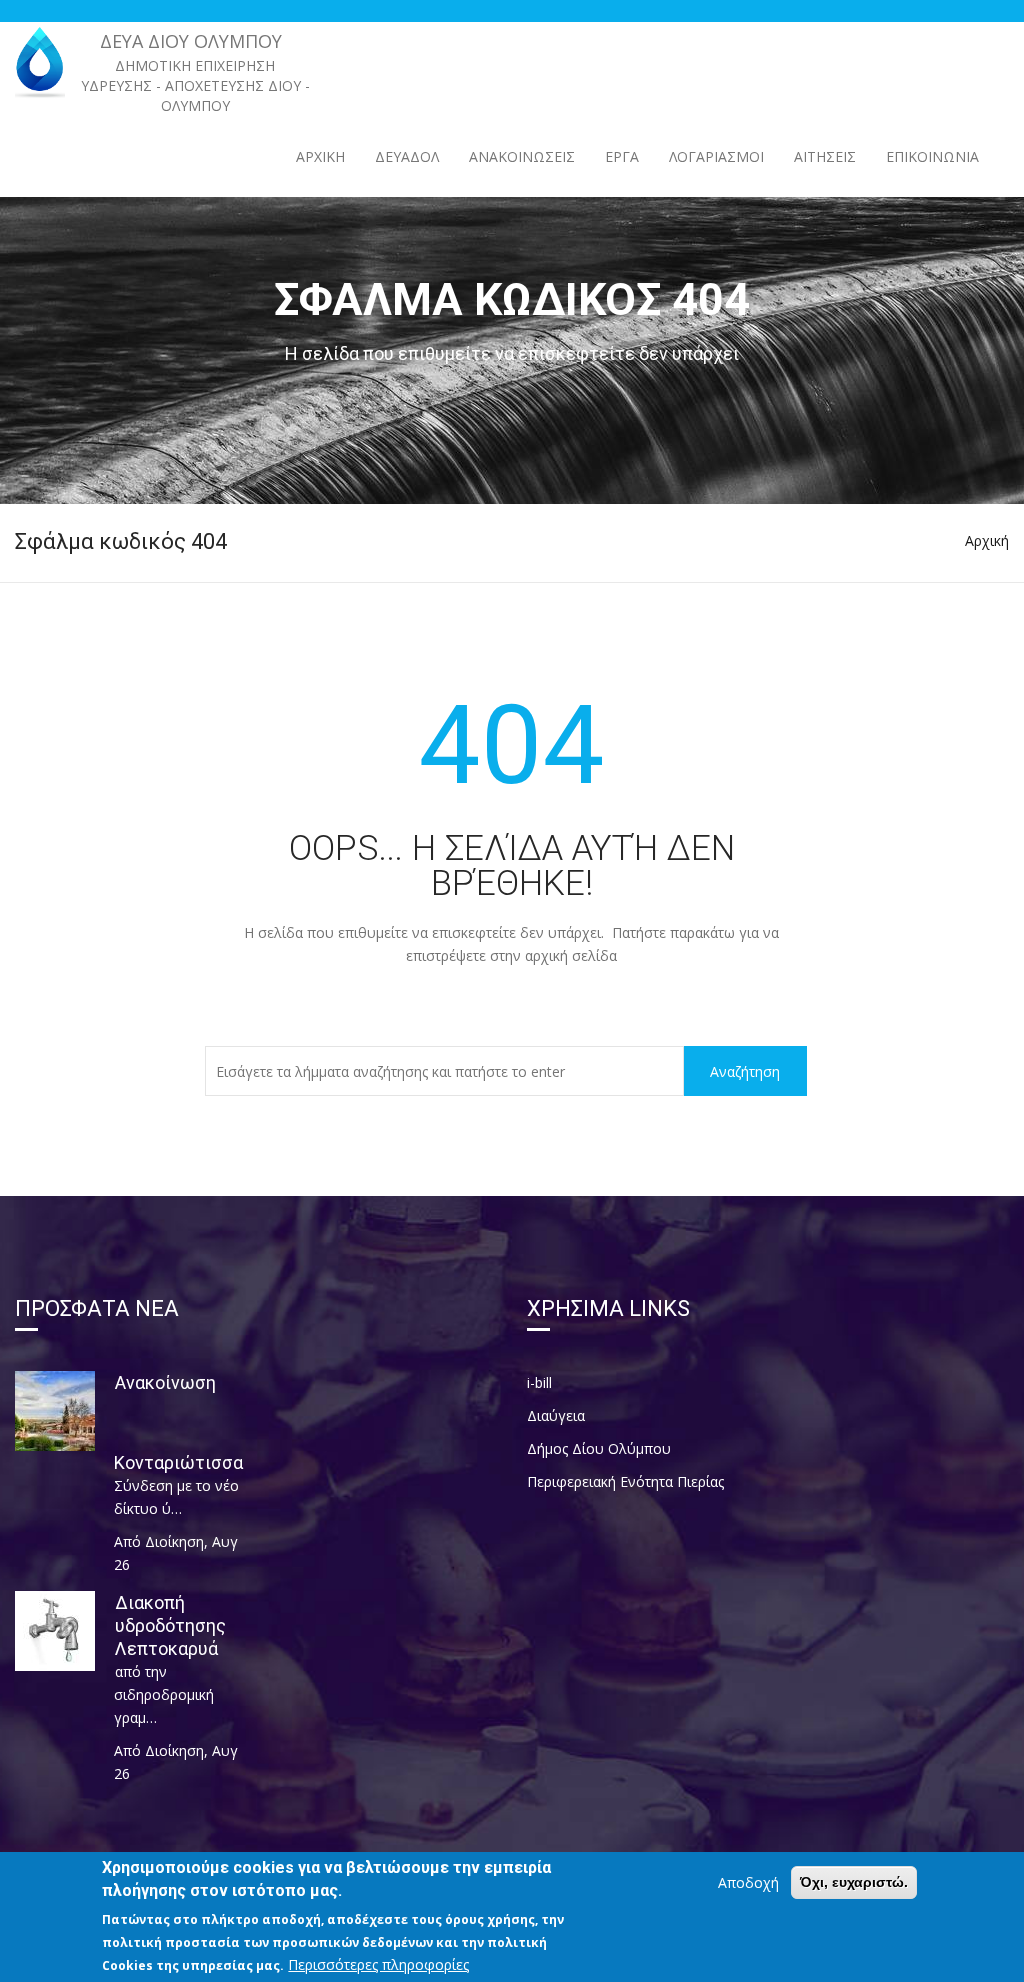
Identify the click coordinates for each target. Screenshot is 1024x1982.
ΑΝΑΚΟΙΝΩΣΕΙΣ (522, 156)
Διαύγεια (556, 1415)
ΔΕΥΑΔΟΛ (407, 156)
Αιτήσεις (825, 156)
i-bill (539, 1382)
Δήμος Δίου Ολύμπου (599, 1448)
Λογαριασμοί (716, 156)
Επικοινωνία (932, 156)
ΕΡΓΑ (622, 156)
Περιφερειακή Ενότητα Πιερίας (625, 1481)
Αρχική (320, 156)
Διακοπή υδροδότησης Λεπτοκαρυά (170, 1625)
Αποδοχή (748, 1882)
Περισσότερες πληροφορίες (378, 1964)
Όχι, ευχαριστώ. (854, 1882)
